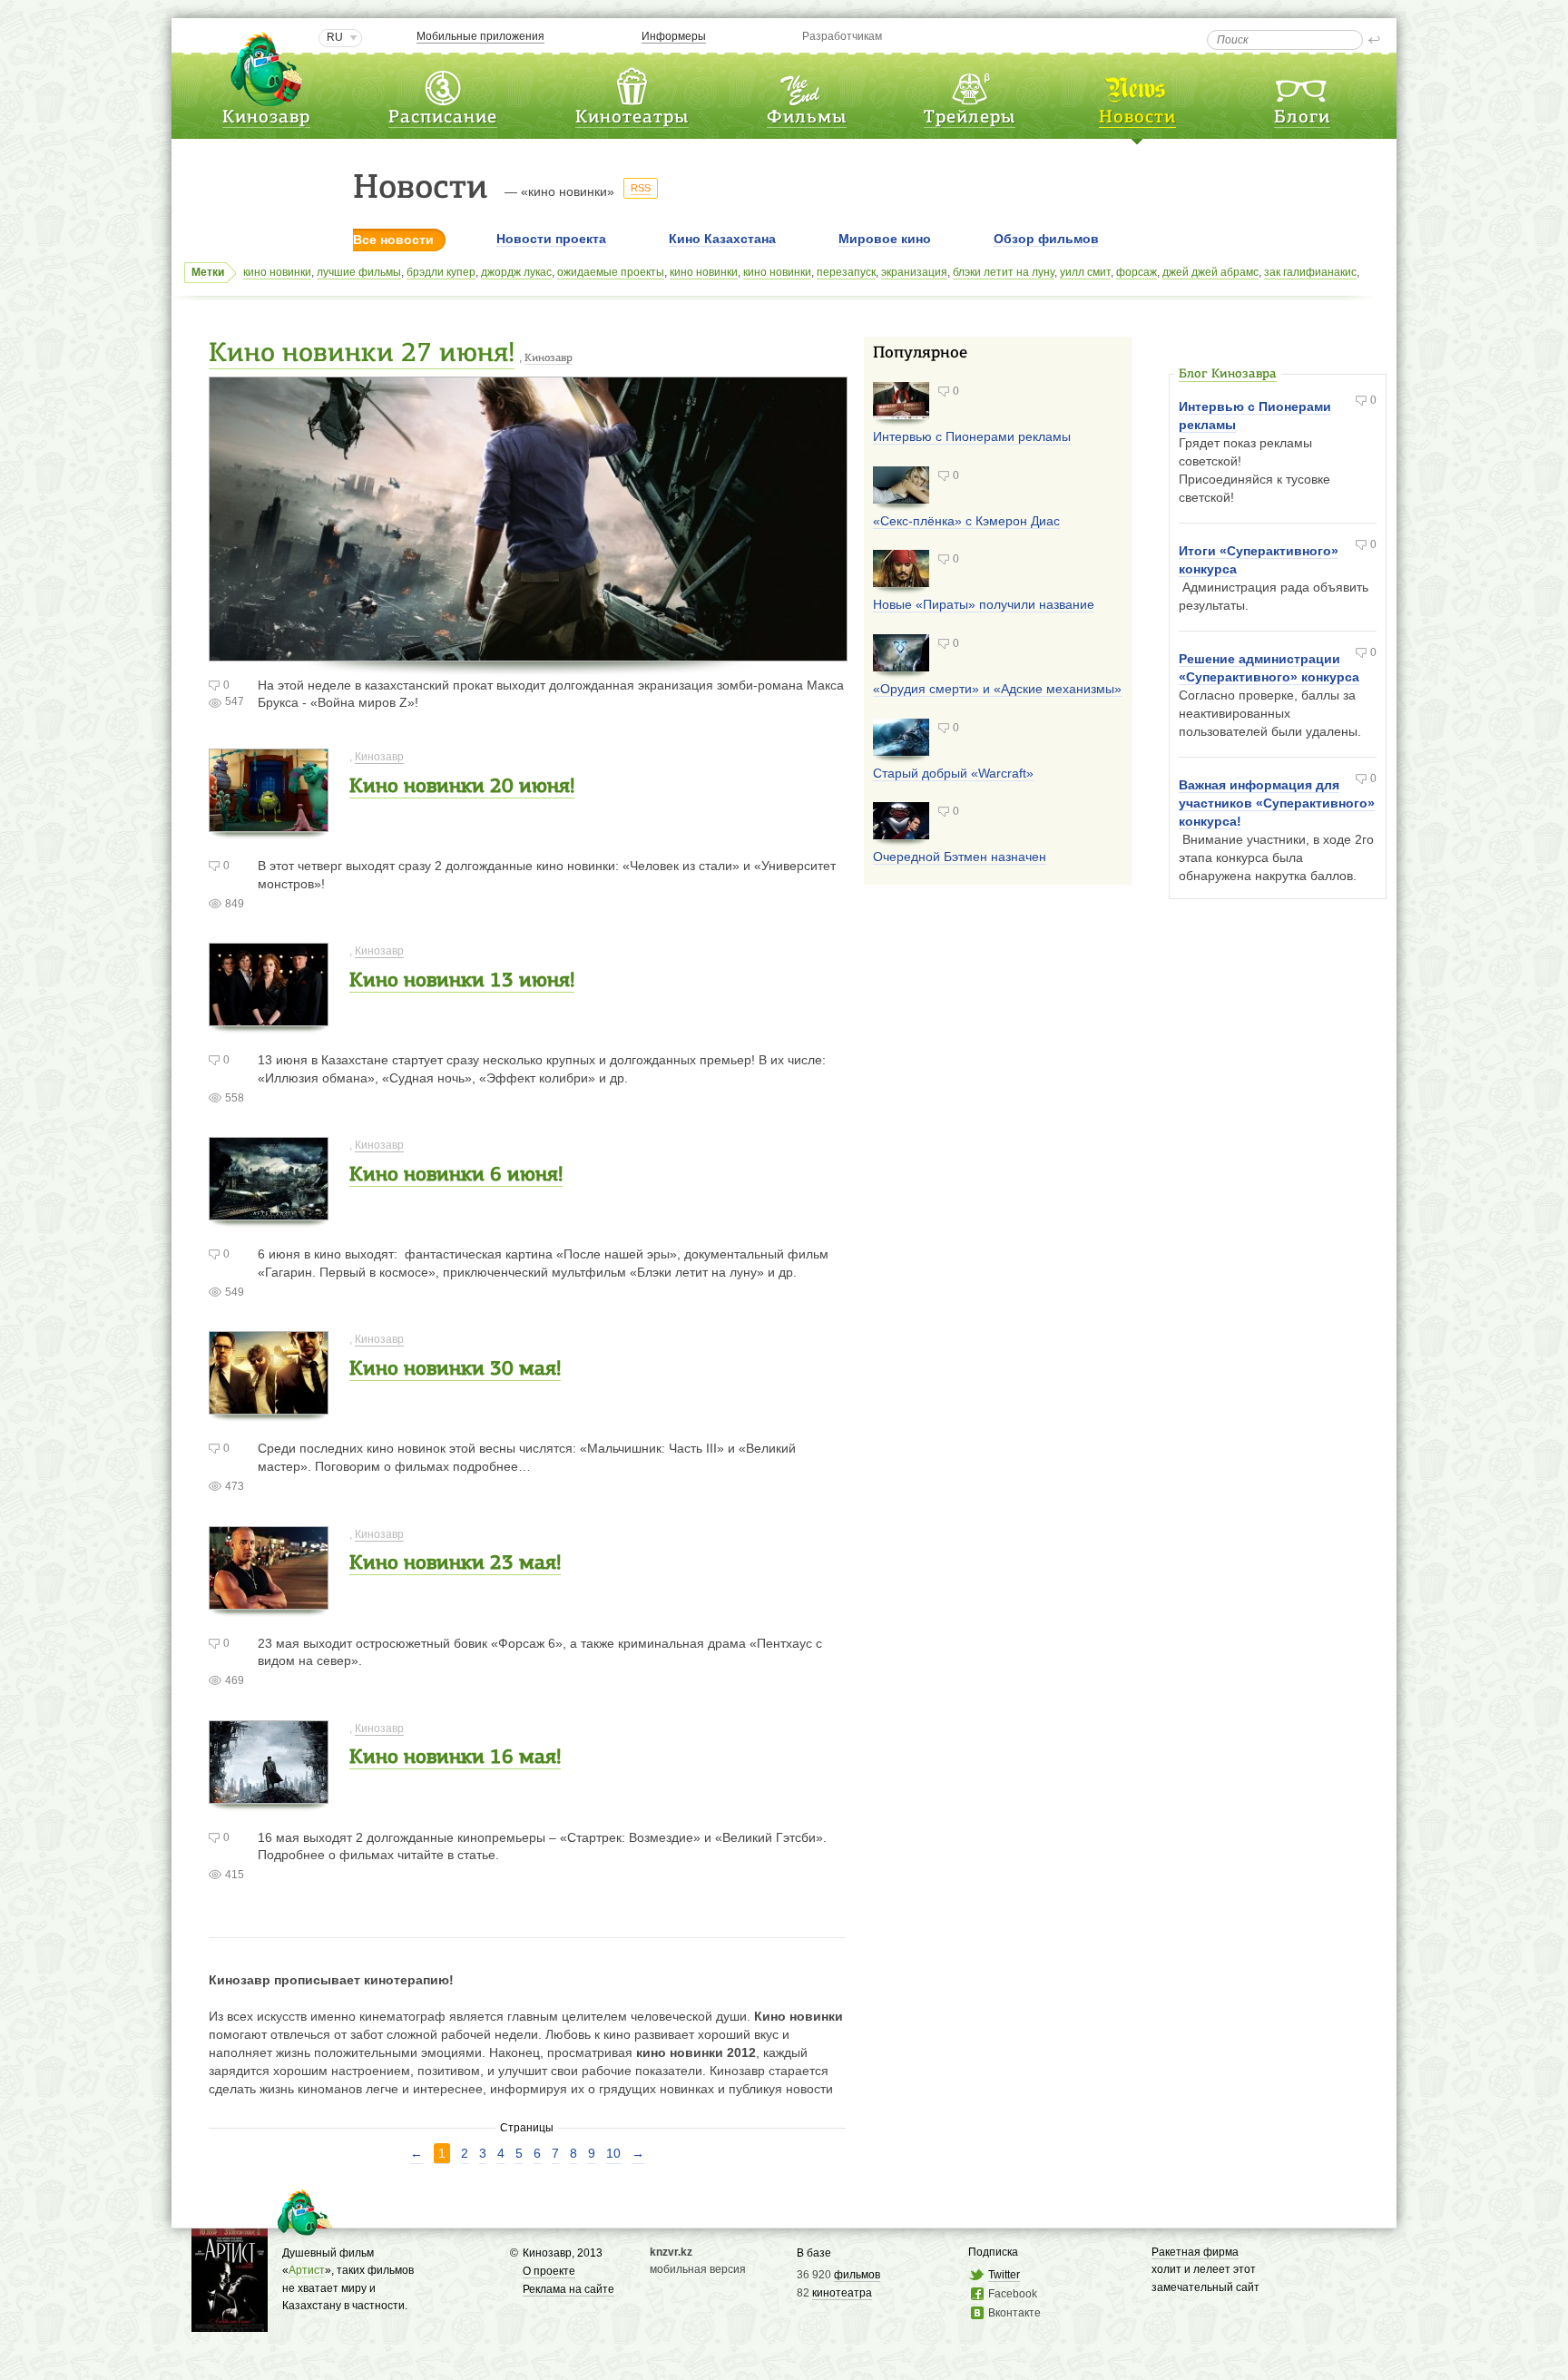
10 (613, 2153)
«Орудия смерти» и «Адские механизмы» (997, 689)
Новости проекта (551, 239)
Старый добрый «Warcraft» (953, 773)
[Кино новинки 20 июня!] (269, 823)
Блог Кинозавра (1228, 374)
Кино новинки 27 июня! (362, 354)
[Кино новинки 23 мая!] (269, 1600)
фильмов (857, 2275)
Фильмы (807, 118)
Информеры (674, 36)
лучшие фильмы (359, 272)
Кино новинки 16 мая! (455, 1758)
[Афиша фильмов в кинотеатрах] (807, 85)
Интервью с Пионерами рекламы (972, 436)
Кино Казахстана (722, 239)
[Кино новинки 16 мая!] (269, 1794)
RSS (641, 188)
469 (235, 1680)
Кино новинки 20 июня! (462, 787)
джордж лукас (516, 272)
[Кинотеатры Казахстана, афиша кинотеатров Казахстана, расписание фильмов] (632, 85)
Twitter (1004, 2275)
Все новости (393, 240)
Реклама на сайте (568, 2289)
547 (235, 701)
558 (235, 1098)
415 (235, 1875)
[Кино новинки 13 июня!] (269, 1018)
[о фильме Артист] (230, 2322)
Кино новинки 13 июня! (462, 981)
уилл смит (1085, 272)
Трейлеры (970, 118)
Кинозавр (266, 118)
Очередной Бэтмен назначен (960, 857)
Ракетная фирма (1195, 2252)
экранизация (914, 272)
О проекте (549, 2271)
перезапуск (846, 272)
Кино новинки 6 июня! (456, 1175)
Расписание (443, 118)
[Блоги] (1302, 85)
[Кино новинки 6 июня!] (269, 1212)
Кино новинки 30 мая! (455, 1370)
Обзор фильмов (1046, 239)
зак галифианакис (1310, 272)
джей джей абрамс (1210, 272)
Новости (1137, 118)
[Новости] (1137, 85)
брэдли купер (441, 272)
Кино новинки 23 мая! (455, 1564)
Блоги (1302, 118)
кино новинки (277, 272)
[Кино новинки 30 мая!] (269, 1406)
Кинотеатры (632, 118)
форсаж (1137, 272)
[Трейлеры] (970, 85)
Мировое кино (885, 239)
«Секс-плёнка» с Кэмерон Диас (966, 521)
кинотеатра (842, 2293)
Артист (307, 2270)
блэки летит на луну (1004, 272)
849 (235, 904)
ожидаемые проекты (611, 272)
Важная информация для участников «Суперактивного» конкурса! (1277, 803)
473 (235, 1486)
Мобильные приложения (480, 36)
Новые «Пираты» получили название (984, 604)
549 (235, 1292)
